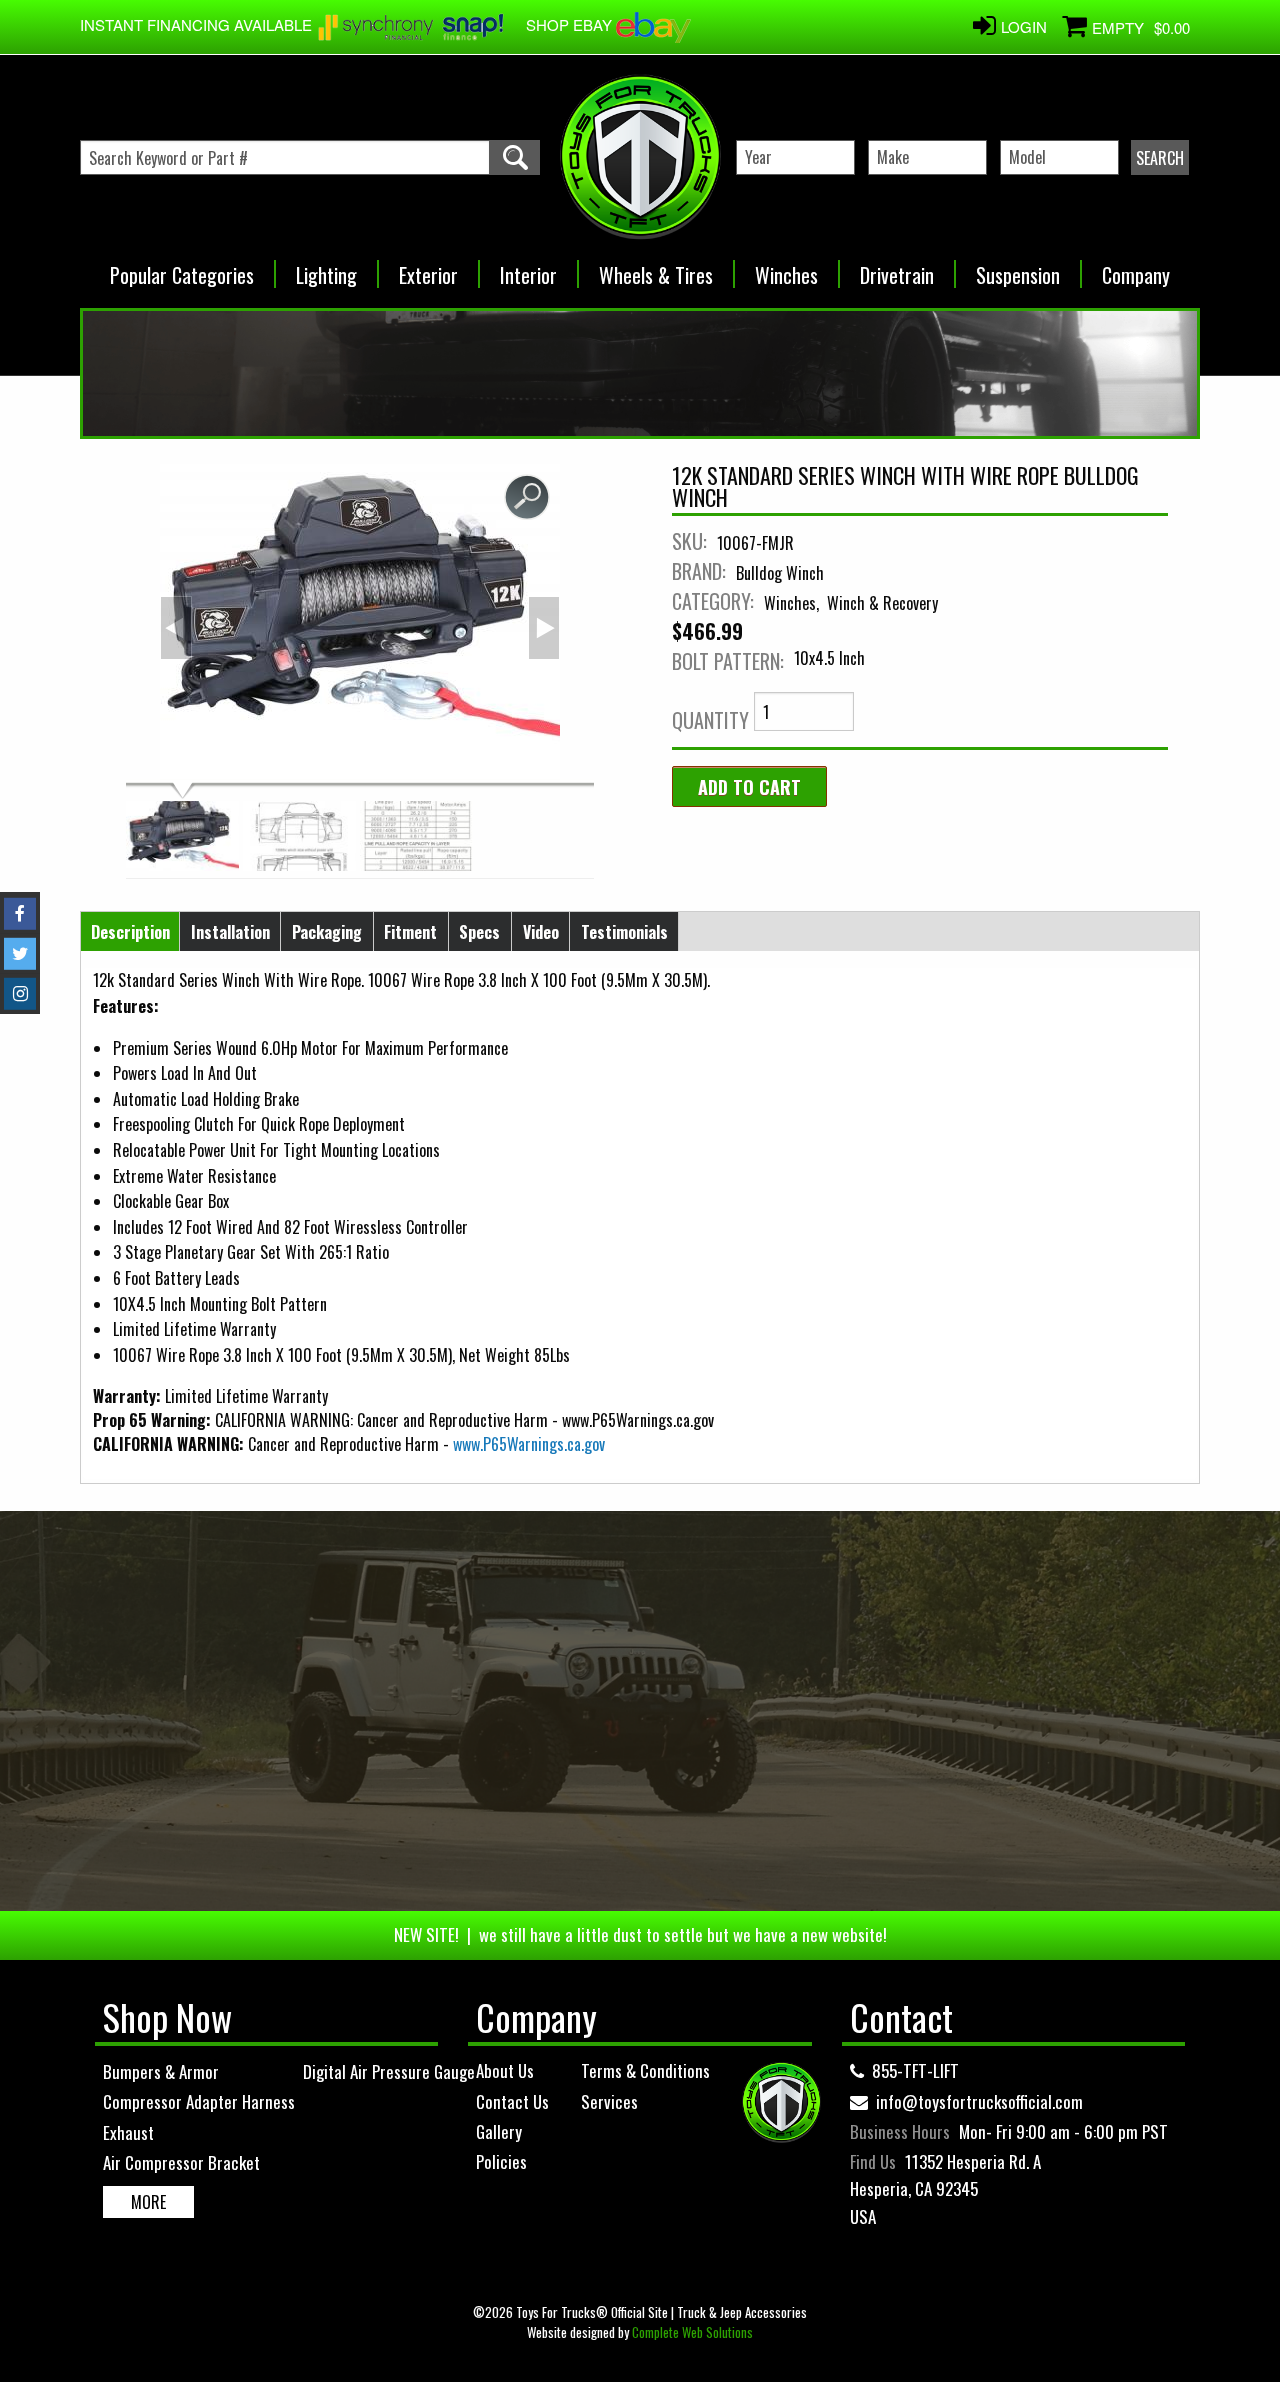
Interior (528, 268)
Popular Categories (182, 268)
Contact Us (512, 2101)
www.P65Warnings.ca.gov (529, 1444)
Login (1024, 26)
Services (609, 2101)
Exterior (428, 268)
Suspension (1018, 268)
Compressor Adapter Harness (199, 2101)
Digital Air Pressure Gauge (389, 2071)
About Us (505, 2070)
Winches (786, 268)
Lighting (326, 268)
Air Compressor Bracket (181, 2162)
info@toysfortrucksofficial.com (979, 2101)
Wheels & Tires (656, 268)
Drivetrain (897, 268)
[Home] (640, 157)
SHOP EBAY (571, 24)
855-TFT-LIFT (915, 2070)
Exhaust (128, 2132)
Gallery (499, 2131)
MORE (148, 2202)
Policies (501, 2161)
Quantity (710, 720)
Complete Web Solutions (692, 2332)
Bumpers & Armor (161, 2071)
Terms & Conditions (645, 2070)
